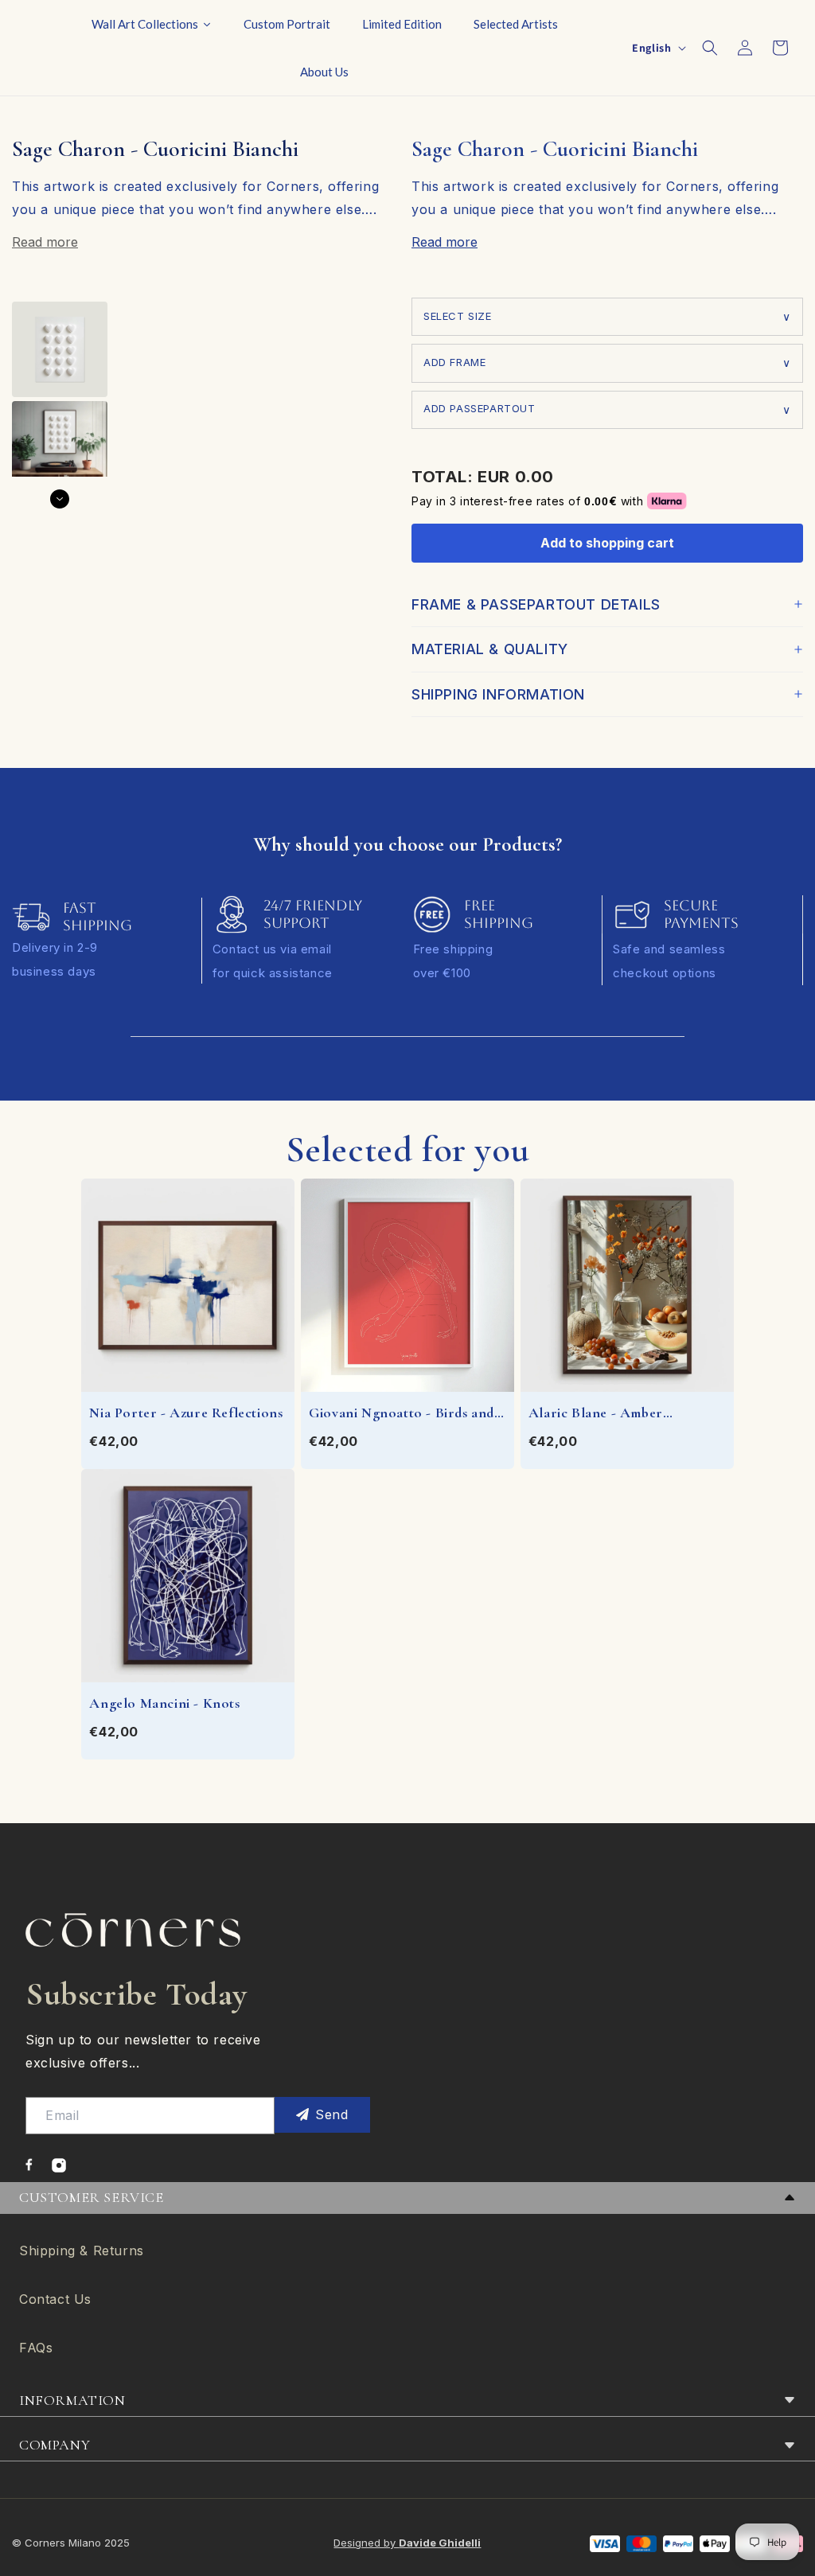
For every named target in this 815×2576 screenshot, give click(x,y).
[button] (710, 48)
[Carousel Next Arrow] (60, 499)
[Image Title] (29, 2165)
